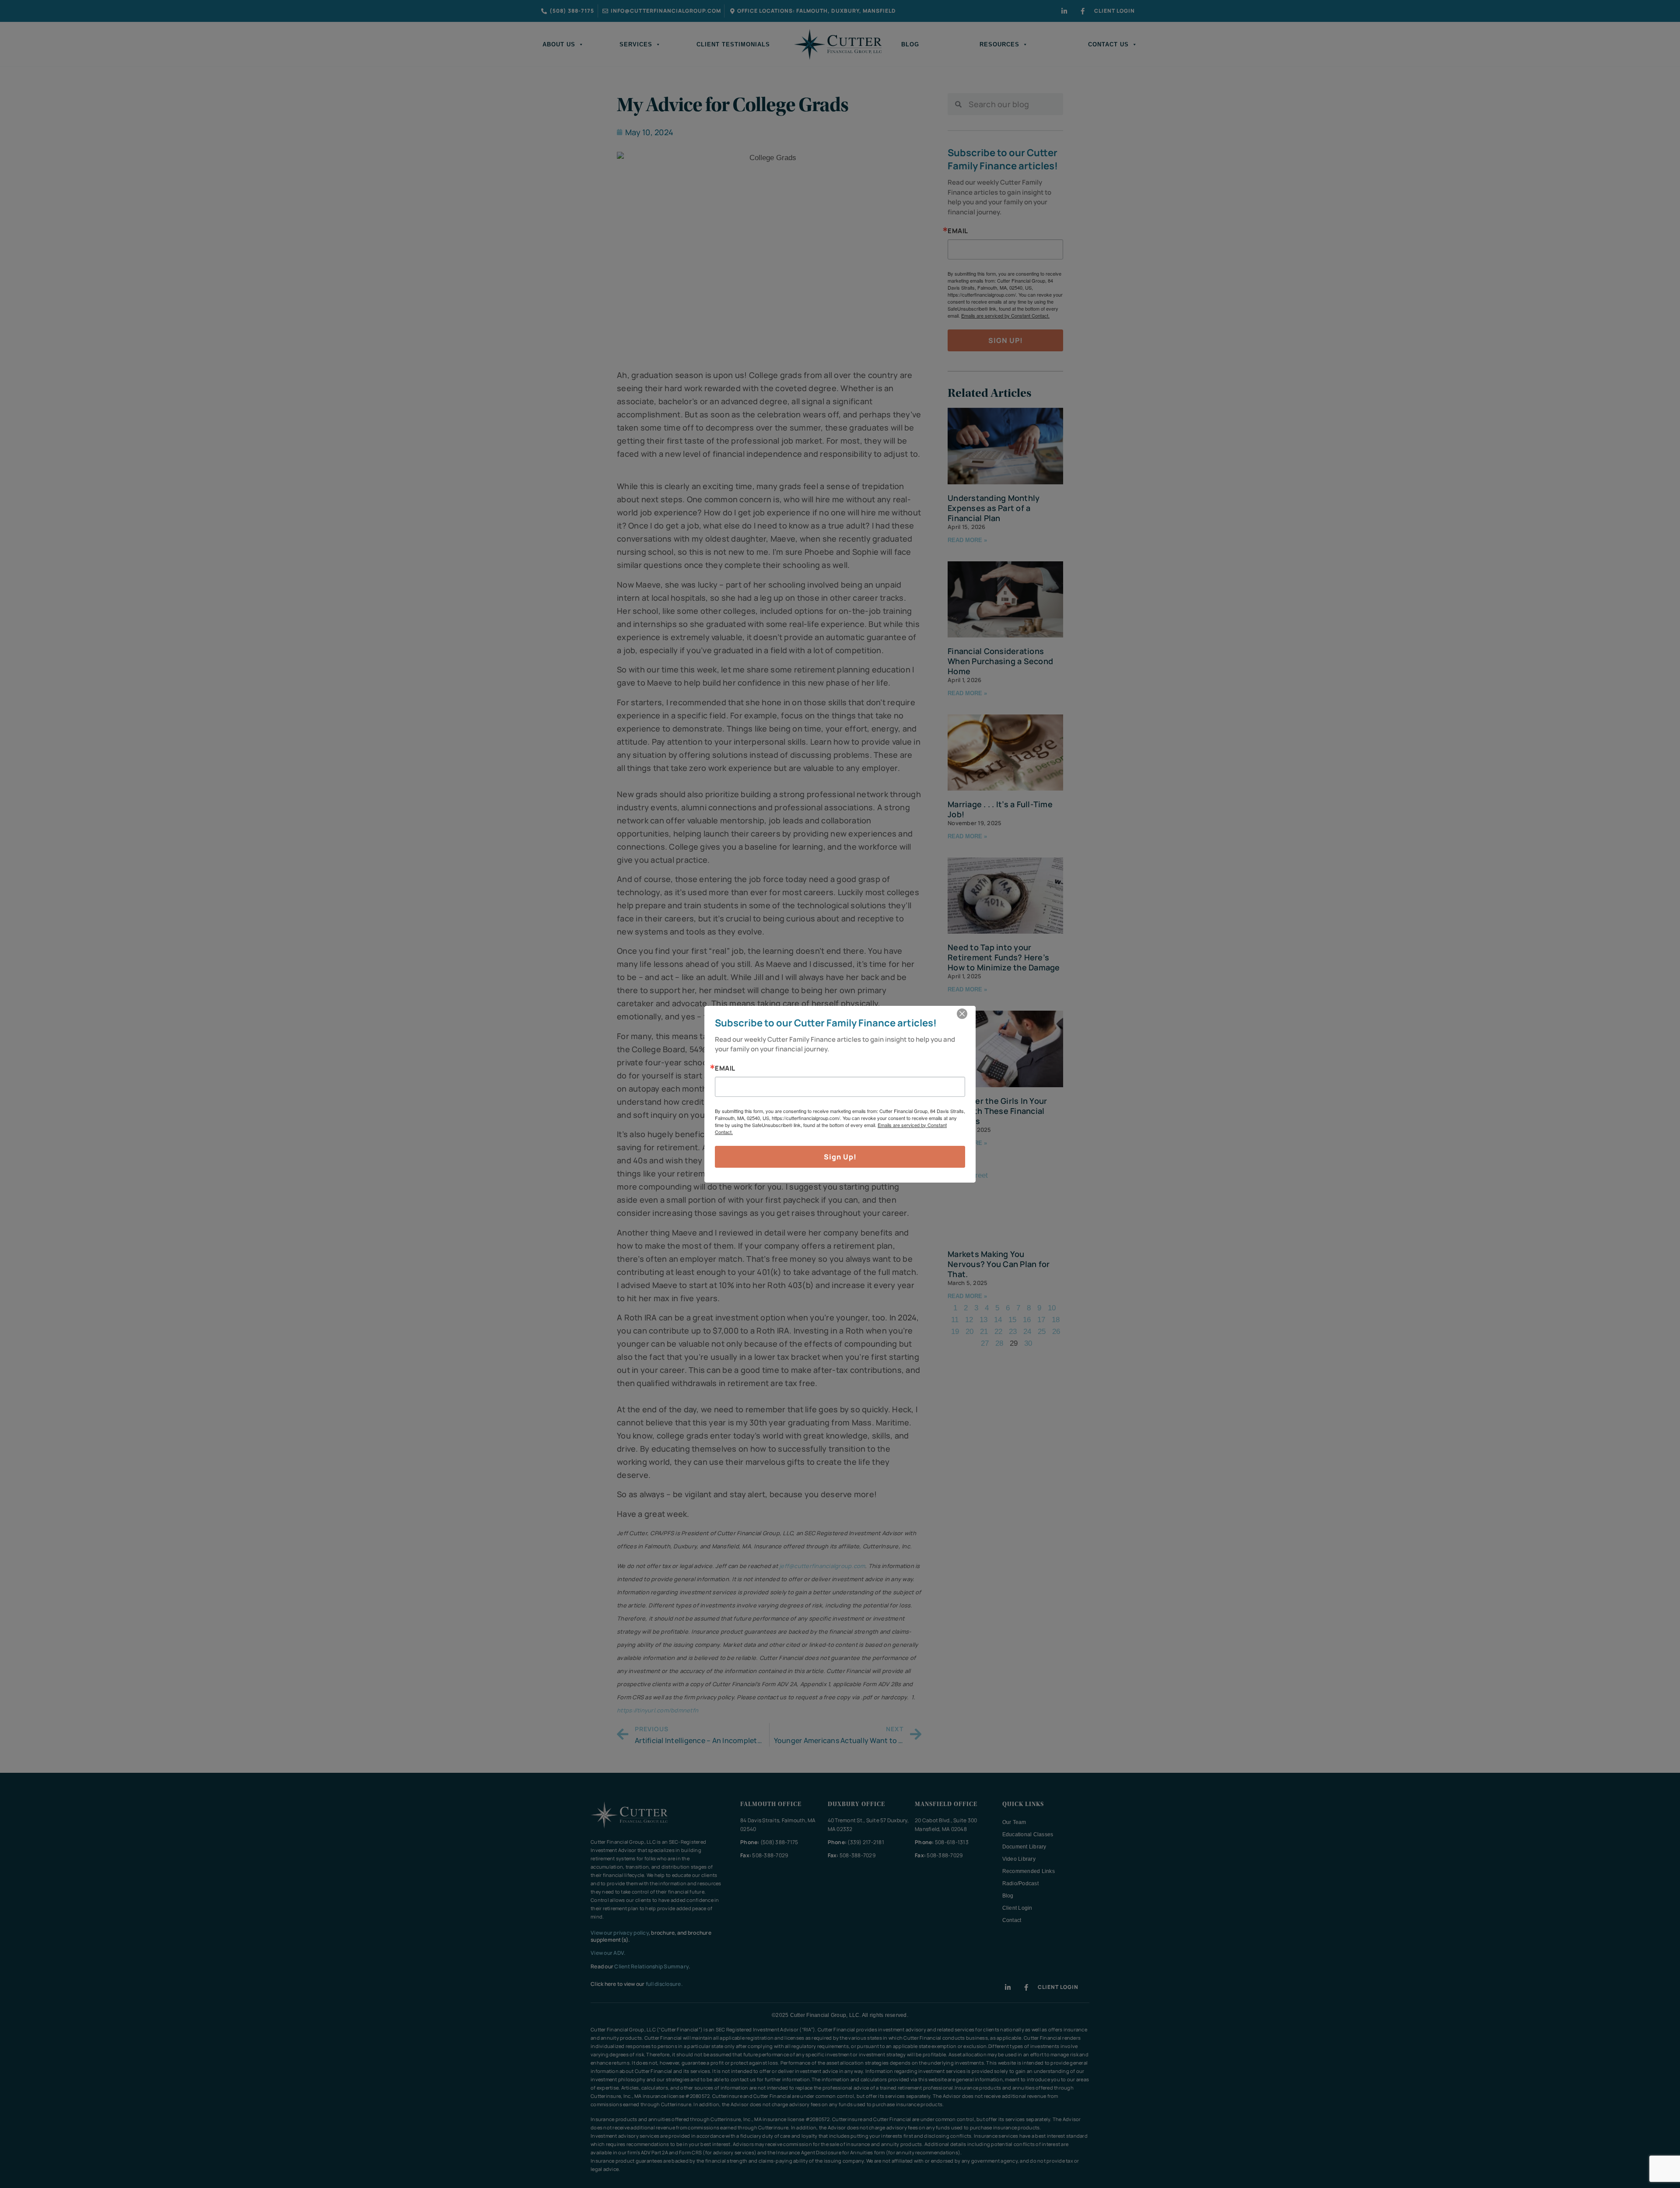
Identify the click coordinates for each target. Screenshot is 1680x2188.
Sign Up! (840, 1157)
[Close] (962, 1014)
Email (725, 1068)
